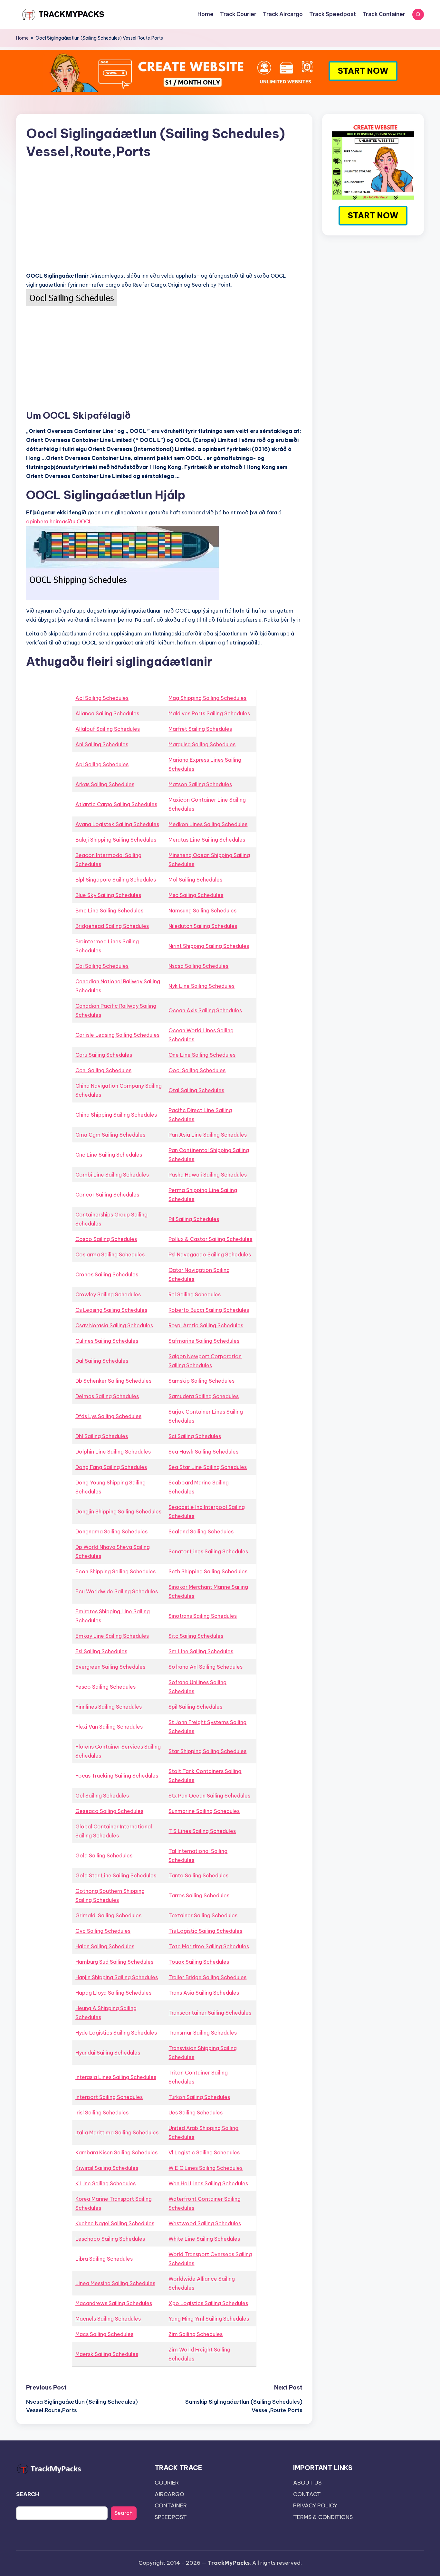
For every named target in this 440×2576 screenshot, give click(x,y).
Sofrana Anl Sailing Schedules (206, 1667)
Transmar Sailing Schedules (203, 2033)
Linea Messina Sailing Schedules (115, 2283)
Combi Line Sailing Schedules (112, 1175)
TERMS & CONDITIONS (323, 2517)
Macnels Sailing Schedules (108, 2319)
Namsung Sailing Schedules (202, 911)
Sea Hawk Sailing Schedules (203, 1452)
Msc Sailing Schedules (196, 895)
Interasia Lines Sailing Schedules (116, 2077)
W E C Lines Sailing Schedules (206, 2168)
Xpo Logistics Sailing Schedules (208, 2303)
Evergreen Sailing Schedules (110, 1667)
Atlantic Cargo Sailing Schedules (116, 804)
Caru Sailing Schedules (104, 1055)
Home (22, 38)
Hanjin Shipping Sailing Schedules (117, 1977)
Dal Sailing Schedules (102, 1361)
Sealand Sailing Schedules (201, 1531)
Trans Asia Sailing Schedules (204, 1993)
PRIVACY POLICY (315, 2505)
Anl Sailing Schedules (102, 744)
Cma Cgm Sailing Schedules (110, 1135)
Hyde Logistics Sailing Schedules (116, 2033)
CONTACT (307, 2494)
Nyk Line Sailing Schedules (201, 986)
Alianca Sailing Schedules (107, 713)
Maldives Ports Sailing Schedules (209, 713)
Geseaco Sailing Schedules (109, 1811)
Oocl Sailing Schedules (197, 1070)
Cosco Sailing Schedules (106, 1239)
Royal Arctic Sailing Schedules (206, 1325)
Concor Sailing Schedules (107, 1195)
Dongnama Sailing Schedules (111, 1531)
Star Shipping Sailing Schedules (207, 1751)
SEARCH (28, 2494)
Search (124, 2513)
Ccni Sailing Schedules (103, 1070)
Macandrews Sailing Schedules (114, 2303)
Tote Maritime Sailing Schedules (209, 1946)
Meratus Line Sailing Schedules (207, 840)
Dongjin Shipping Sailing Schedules (118, 1512)
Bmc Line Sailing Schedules (109, 911)
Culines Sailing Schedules (107, 1341)
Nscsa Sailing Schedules (198, 966)
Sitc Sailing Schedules (196, 1636)
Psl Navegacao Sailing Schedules (210, 1255)
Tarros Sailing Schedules (199, 1895)
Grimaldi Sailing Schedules (108, 1915)
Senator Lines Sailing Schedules (208, 1551)
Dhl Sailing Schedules (102, 1436)
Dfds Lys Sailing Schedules (108, 1416)
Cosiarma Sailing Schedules (110, 1255)
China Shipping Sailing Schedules (116, 1115)
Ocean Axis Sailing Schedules (205, 1010)
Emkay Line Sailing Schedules (112, 1636)
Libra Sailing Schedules (104, 2259)
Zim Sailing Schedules (196, 2334)
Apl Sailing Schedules (102, 764)
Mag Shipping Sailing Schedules (207, 698)
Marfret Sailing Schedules (200, 729)
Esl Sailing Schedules (101, 1651)
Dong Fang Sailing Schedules (111, 1467)
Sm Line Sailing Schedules (201, 1651)
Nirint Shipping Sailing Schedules (209, 946)
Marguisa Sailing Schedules (202, 744)
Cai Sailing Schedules (102, 966)
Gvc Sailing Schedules (103, 1931)
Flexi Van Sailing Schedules (109, 1727)
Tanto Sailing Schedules (198, 1875)
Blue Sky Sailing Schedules (108, 895)
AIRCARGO (169, 2494)
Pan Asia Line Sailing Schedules (208, 1135)
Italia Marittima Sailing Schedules (117, 2132)
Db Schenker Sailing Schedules (113, 1381)
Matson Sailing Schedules (200, 784)
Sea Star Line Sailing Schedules (208, 1467)
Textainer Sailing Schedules (203, 1915)
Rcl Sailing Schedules (195, 1294)
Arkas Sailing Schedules (105, 784)
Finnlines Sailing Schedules (109, 1707)
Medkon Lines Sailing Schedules (208, 824)
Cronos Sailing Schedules (107, 1274)
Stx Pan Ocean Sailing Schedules (209, 1796)
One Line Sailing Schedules (202, 1055)
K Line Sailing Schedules (105, 2183)
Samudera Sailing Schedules (204, 1396)
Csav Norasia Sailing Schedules (114, 1325)
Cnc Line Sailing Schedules (109, 1155)
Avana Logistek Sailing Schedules (117, 824)
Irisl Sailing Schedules (102, 2113)
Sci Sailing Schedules (195, 1436)
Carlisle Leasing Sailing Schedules (117, 1035)
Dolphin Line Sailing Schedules (113, 1452)
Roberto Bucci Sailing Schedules (209, 1310)
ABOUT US (307, 2483)
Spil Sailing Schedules (195, 1707)
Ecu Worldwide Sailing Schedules (117, 1591)
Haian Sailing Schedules (105, 1946)
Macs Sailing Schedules (104, 2334)
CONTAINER (171, 2505)
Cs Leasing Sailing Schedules (111, 1310)
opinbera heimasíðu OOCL (59, 521)
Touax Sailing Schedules (199, 1962)
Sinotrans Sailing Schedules (203, 1616)
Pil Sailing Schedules (194, 1219)
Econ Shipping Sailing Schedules (115, 1571)
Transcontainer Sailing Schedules (210, 2013)
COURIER (167, 2483)
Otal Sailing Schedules (196, 1090)
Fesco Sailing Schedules (105, 1687)
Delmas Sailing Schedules (107, 1396)
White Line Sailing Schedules (204, 2239)
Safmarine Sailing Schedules (204, 1341)
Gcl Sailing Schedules (102, 1796)
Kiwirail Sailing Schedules (107, 2168)
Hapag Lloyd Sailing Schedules (113, 1993)
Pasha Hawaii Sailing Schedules (208, 1175)
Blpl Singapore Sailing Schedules (116, 880)
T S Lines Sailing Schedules (202, 1831)
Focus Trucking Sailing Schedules (117, 1776)
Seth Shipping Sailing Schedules (208, 1571)
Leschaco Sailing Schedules (110, 2239)
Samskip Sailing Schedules (201, 1381)
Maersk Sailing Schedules (107, 2354)
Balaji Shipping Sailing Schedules (116, 840)
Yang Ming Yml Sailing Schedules (209, 2319)
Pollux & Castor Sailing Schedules (210, 1239)
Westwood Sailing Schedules (205, 2223)
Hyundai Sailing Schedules (108, 2053)
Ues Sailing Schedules (196, 2113)
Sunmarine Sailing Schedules (204, 1811)
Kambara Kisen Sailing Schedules (116, 2152)
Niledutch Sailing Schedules (203, 926)
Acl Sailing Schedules (102, 698)
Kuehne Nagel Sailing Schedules (115, 2223)
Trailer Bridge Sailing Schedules (207, 1977)
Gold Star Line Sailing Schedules (116, 1875)
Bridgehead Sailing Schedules (112, 926)
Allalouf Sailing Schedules (108, 729)
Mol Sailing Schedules (195, 880)
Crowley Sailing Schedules (108, 1294)
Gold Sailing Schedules (104, 1856)
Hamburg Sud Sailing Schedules (114, 1962)
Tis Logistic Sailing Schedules (205, 1931)
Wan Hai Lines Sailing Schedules (208, 2183)
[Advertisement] (164, 221)
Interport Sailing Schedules (109, 2097)
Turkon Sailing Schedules (199, 2097)
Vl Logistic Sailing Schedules (204, 2152)
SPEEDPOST (171, 2517)
